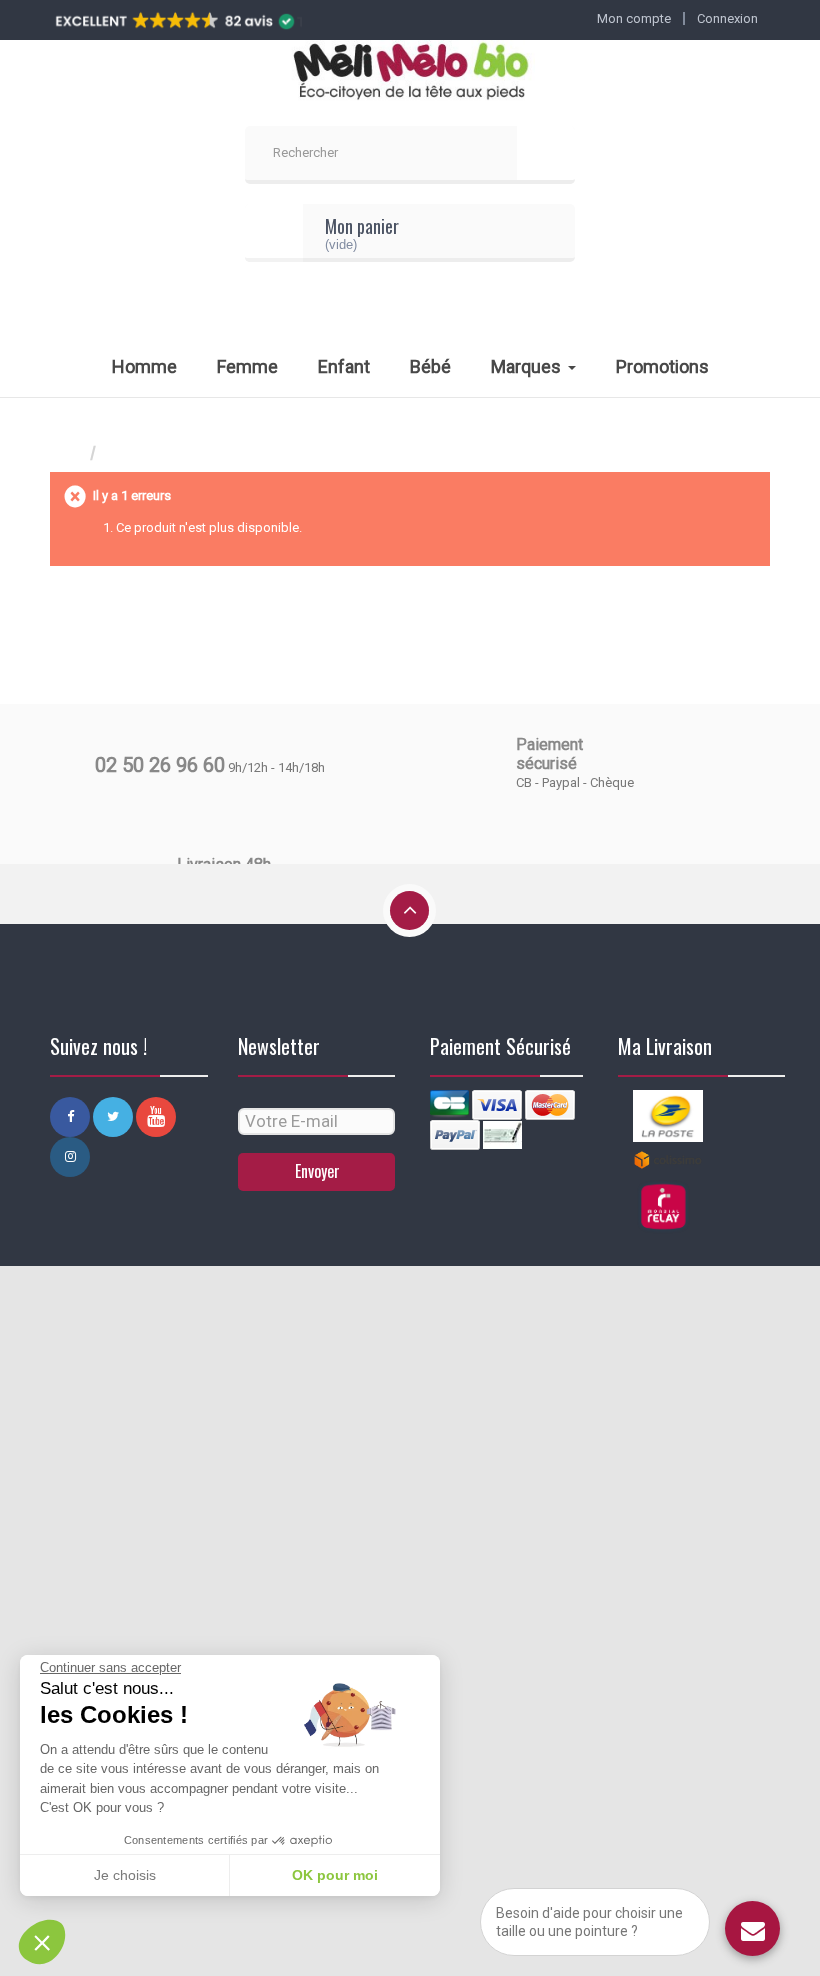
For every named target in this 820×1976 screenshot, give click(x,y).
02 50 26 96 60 (160, 765)
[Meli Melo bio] (410, 73)
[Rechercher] (546, 155)
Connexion (727, 18)
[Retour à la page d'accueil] (70, 453)
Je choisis (125, 1875)
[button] (42, 1942)
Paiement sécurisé (549, 754)
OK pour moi (335, 1875)
